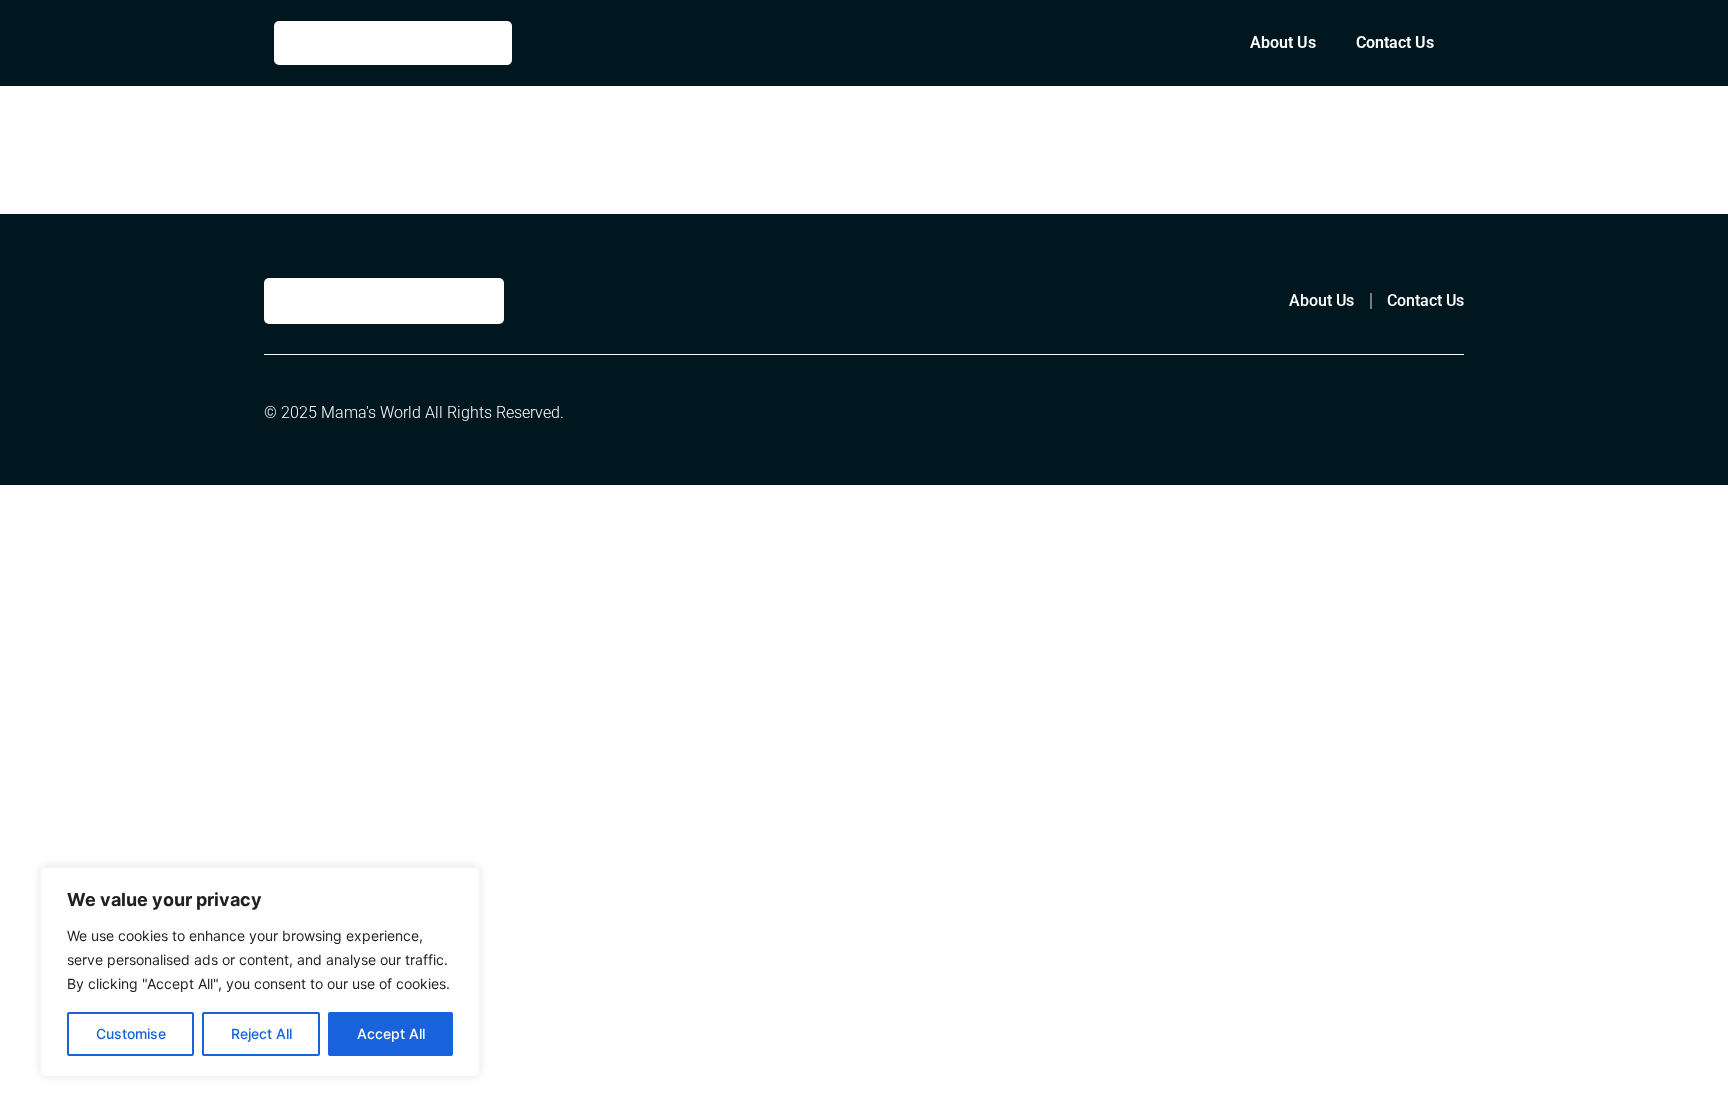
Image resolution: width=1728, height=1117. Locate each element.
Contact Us (1395, 42)
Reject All (261, 1033)
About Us (1283, 42)
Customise (131, 1033)
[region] (260, 972)
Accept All (391, 1033)
